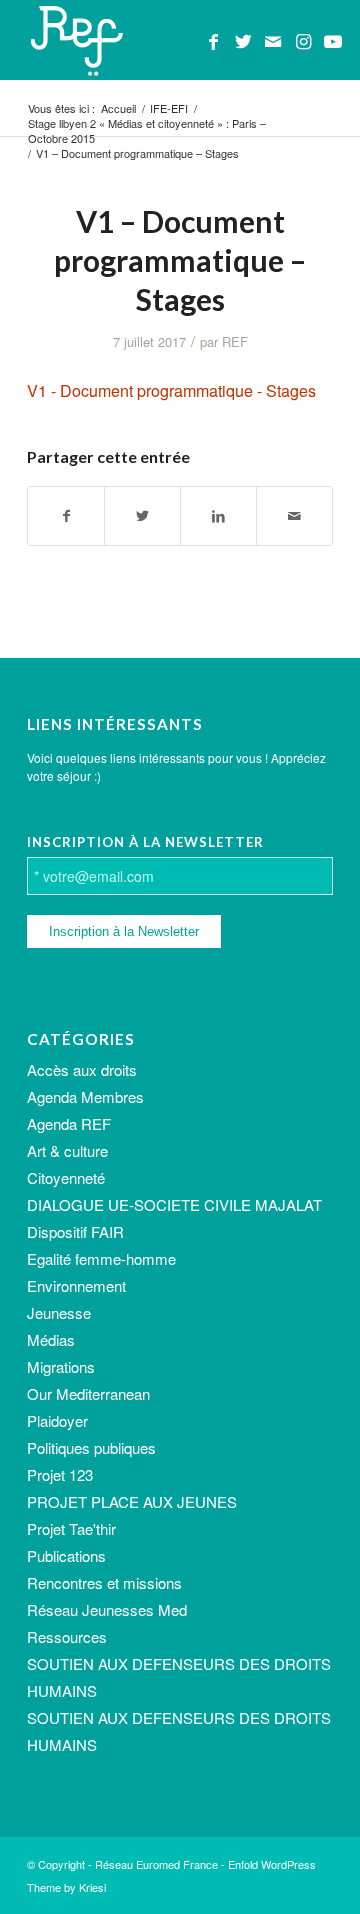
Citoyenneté (66, 1177)
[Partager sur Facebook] (66, 516)
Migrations (61, 1366)
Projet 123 (60, 1474)
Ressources (67, 1636)
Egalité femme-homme (101, 1258)
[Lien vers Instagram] (303, 41)
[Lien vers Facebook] (213, 41)
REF (235, 341)
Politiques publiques (91, 1447)
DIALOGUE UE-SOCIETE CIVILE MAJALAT (174, 1204)
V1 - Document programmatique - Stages (171, 390)
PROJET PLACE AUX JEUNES (132, 1501)
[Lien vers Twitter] (243, 41)
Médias (51, 1339)
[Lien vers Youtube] (333, 41)
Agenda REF (69, 1123)
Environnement (76, 1285)
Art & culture (67, 1150)
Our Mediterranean (88, 1393)
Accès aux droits (82, 1069)
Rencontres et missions (104, 1582)
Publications (66, 1555)
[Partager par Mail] (294, 516)
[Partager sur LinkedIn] (218, 516)
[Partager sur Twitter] (142, 516)
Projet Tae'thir (71, 1528)
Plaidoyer (57, 1420)
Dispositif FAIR (75, 1231)
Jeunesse (59, 1312)
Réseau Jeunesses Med (107, 1609)
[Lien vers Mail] (273, 41)
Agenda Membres (85, 1096)
